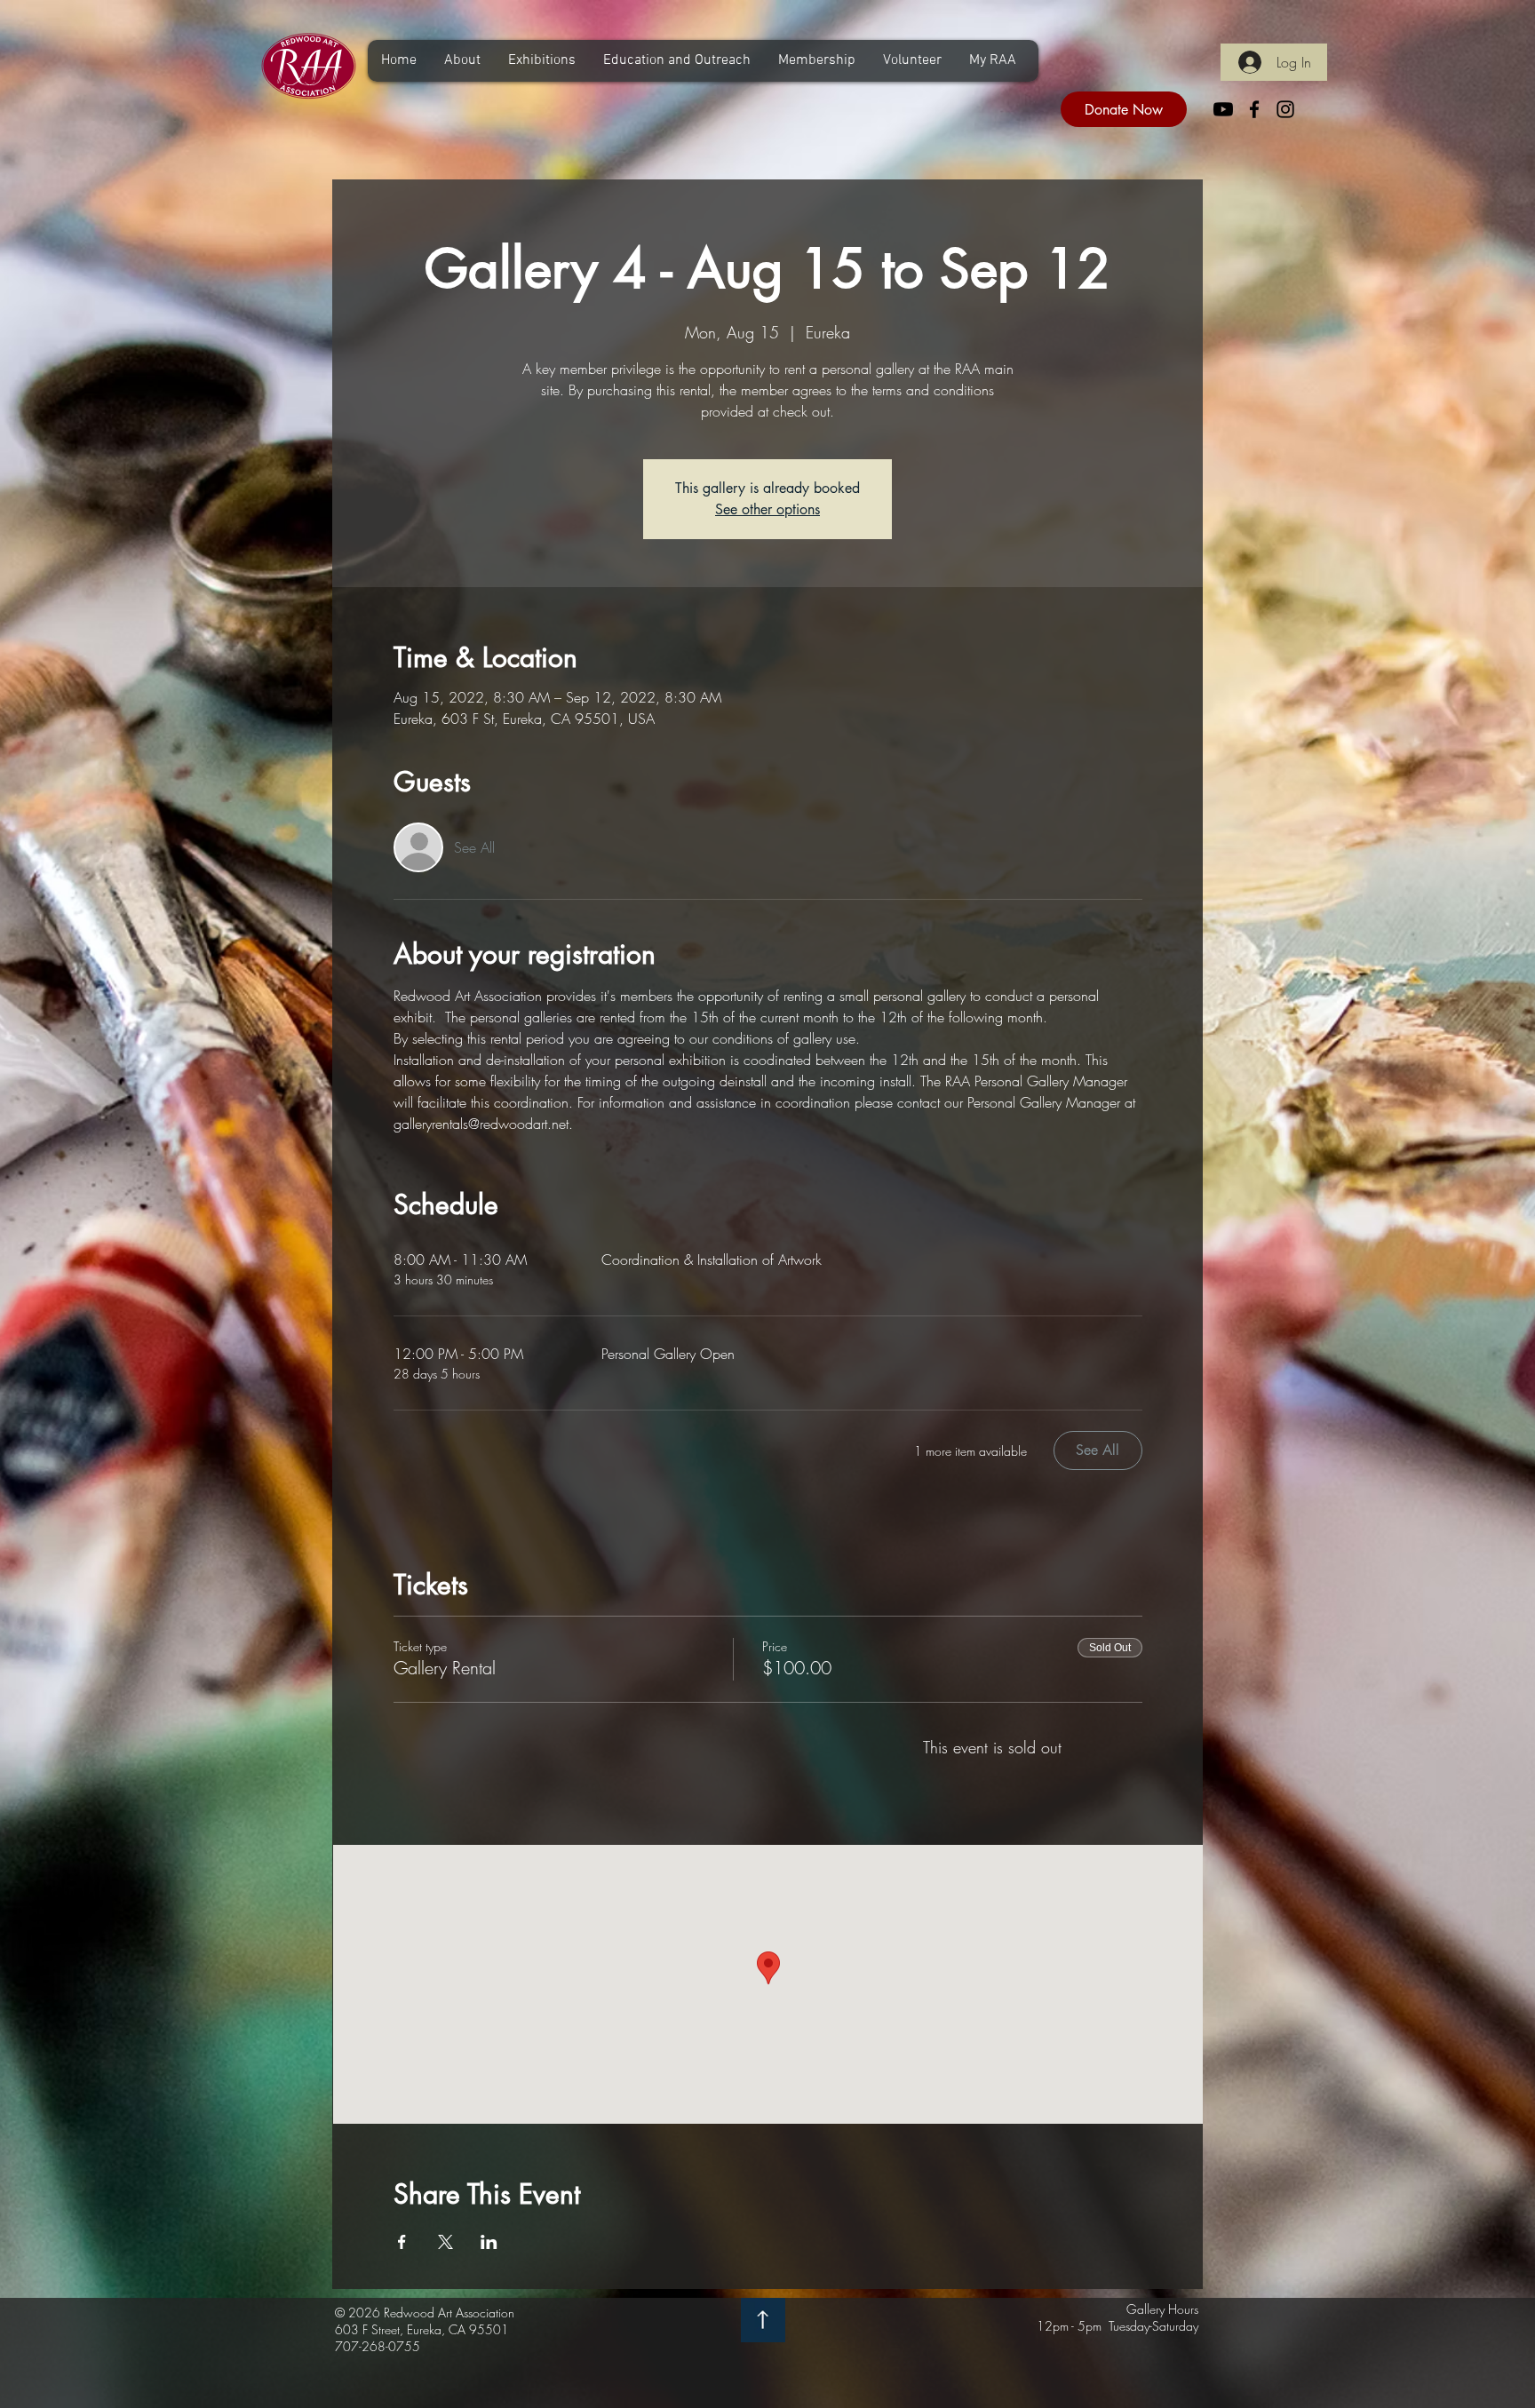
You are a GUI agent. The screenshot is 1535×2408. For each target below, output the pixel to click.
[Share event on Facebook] (402, 2242)
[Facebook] (1254, 109)
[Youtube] (1223, 109)
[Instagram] (1285, 109)
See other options (767, 509)
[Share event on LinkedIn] (489, 2242)
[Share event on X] (445, 2242)
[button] (462, 61)
